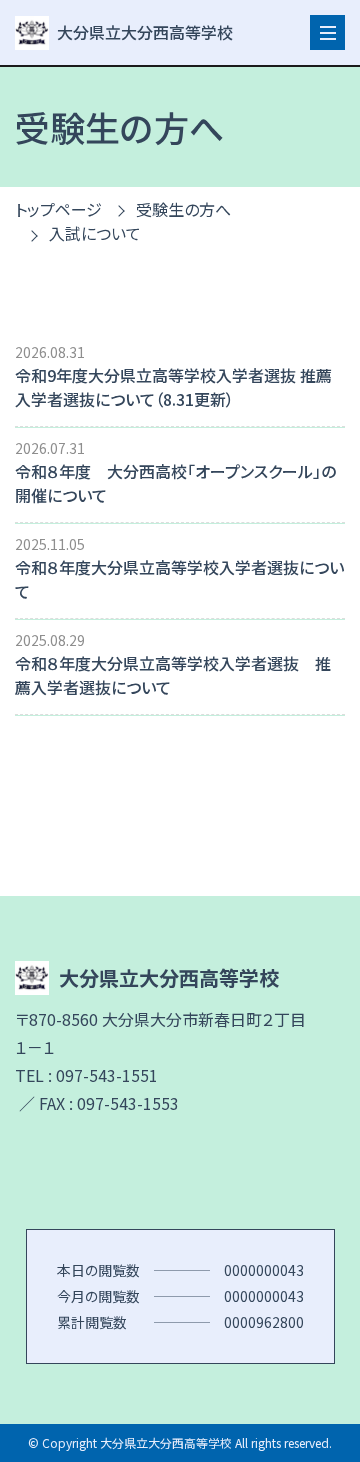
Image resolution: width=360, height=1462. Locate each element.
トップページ (58, 209)
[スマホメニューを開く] (327, 32)
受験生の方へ (183, 209)
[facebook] (180, 1173)
